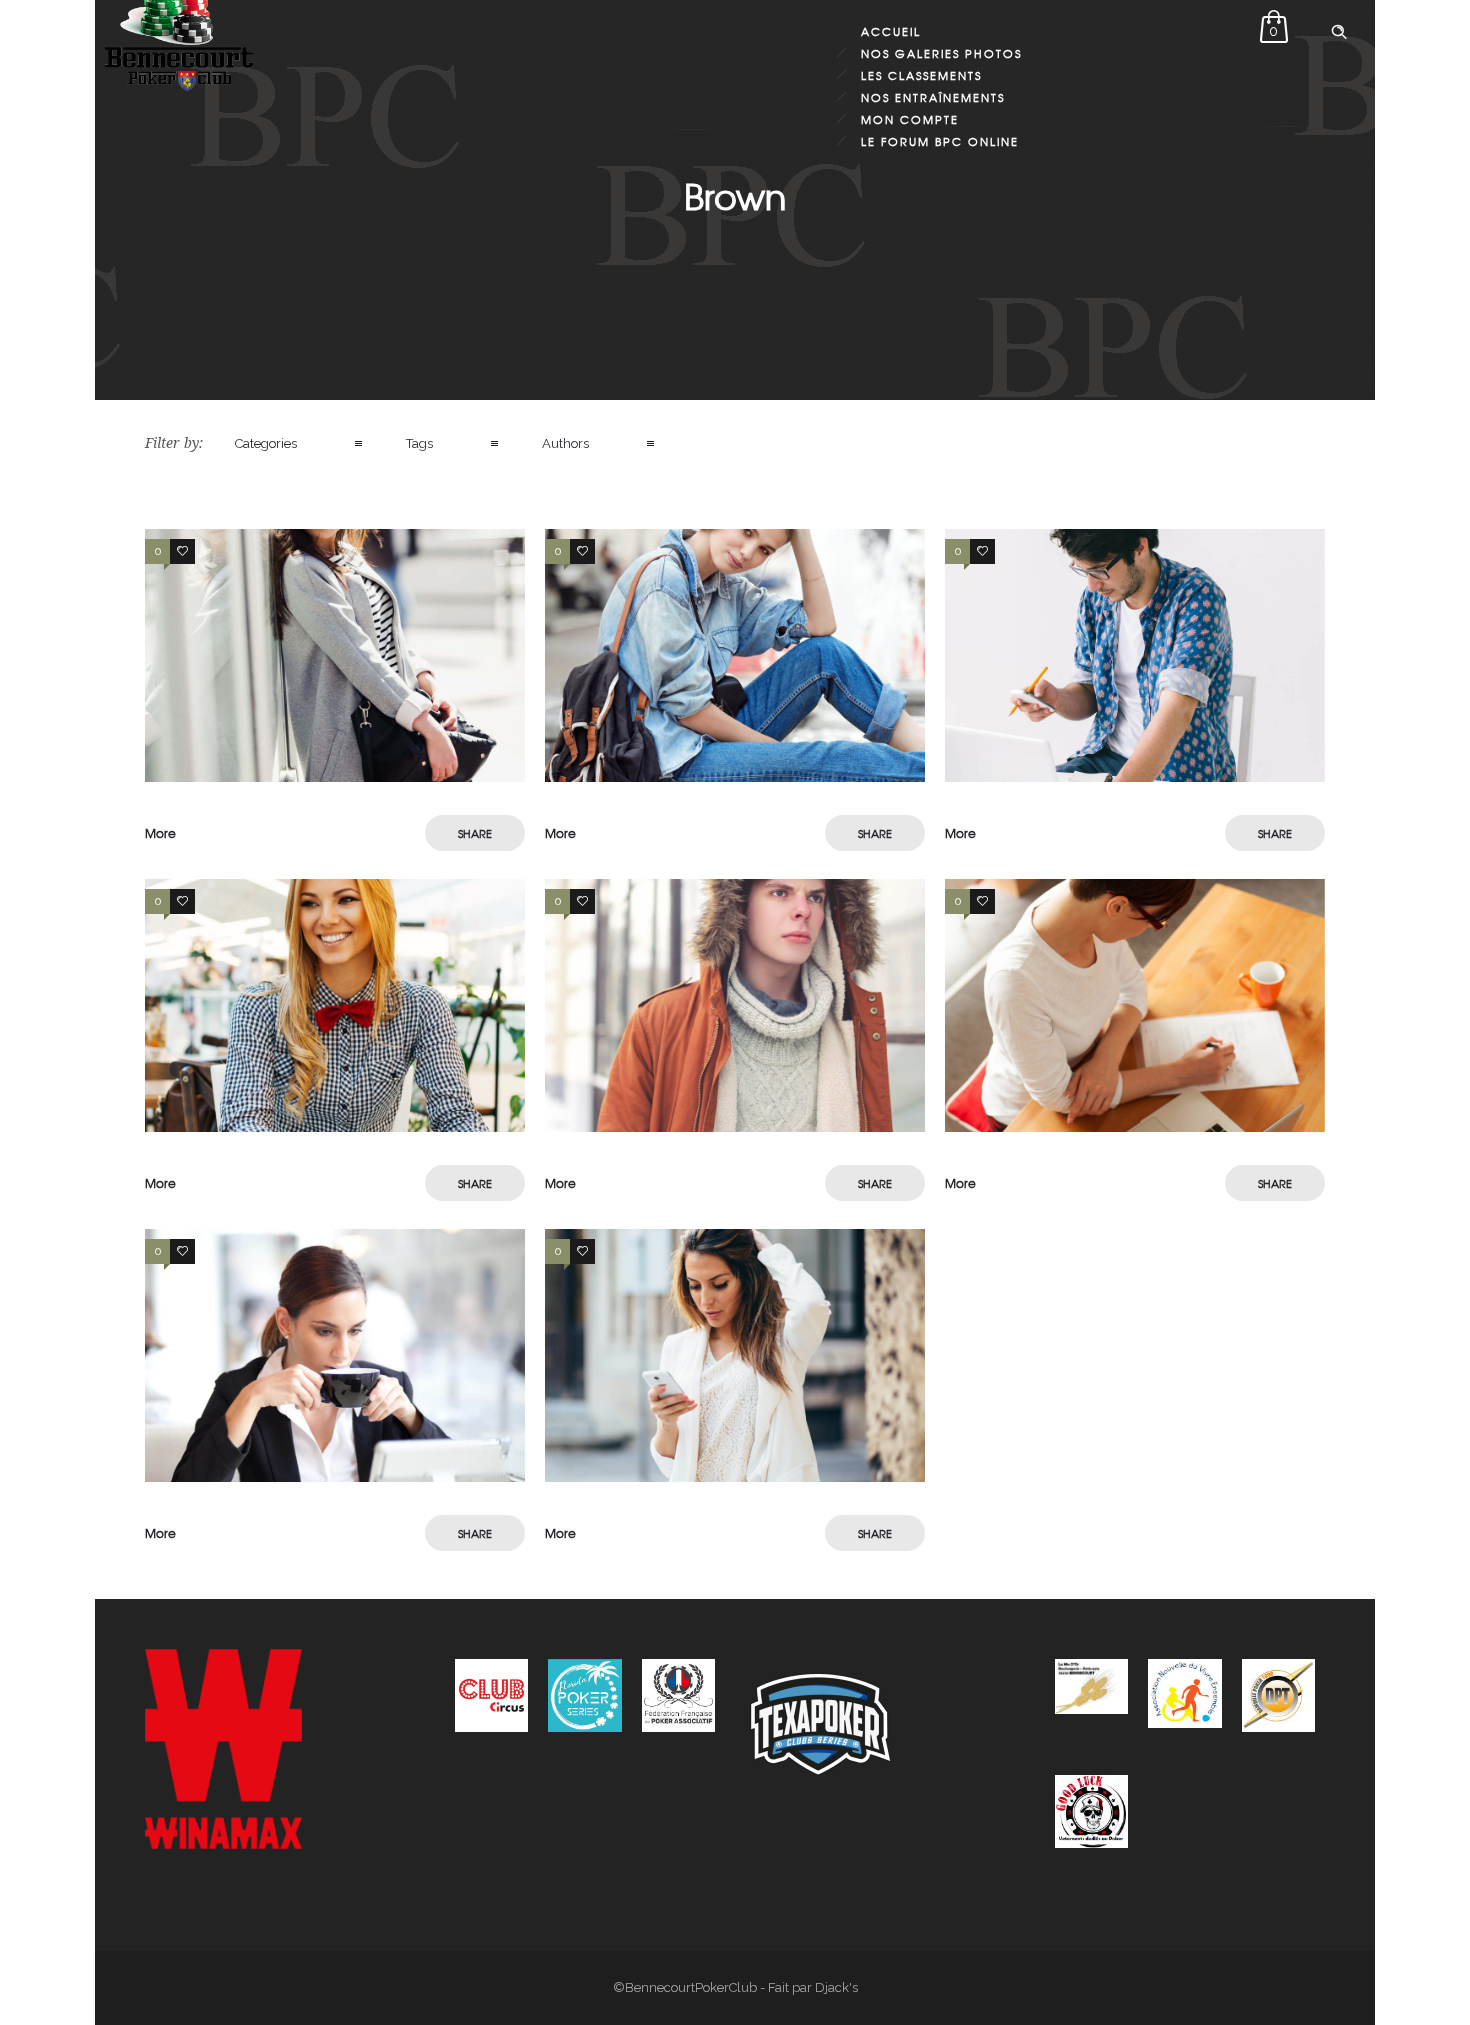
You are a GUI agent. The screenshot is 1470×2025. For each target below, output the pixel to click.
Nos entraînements (933, 97)
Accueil (891, 31)
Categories (266, 443)
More (160, 833)
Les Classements (921, 75)
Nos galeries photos (941, 53)
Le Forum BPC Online (940, 141)
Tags (419, 443)
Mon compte (910, 119)
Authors (565, 443)
